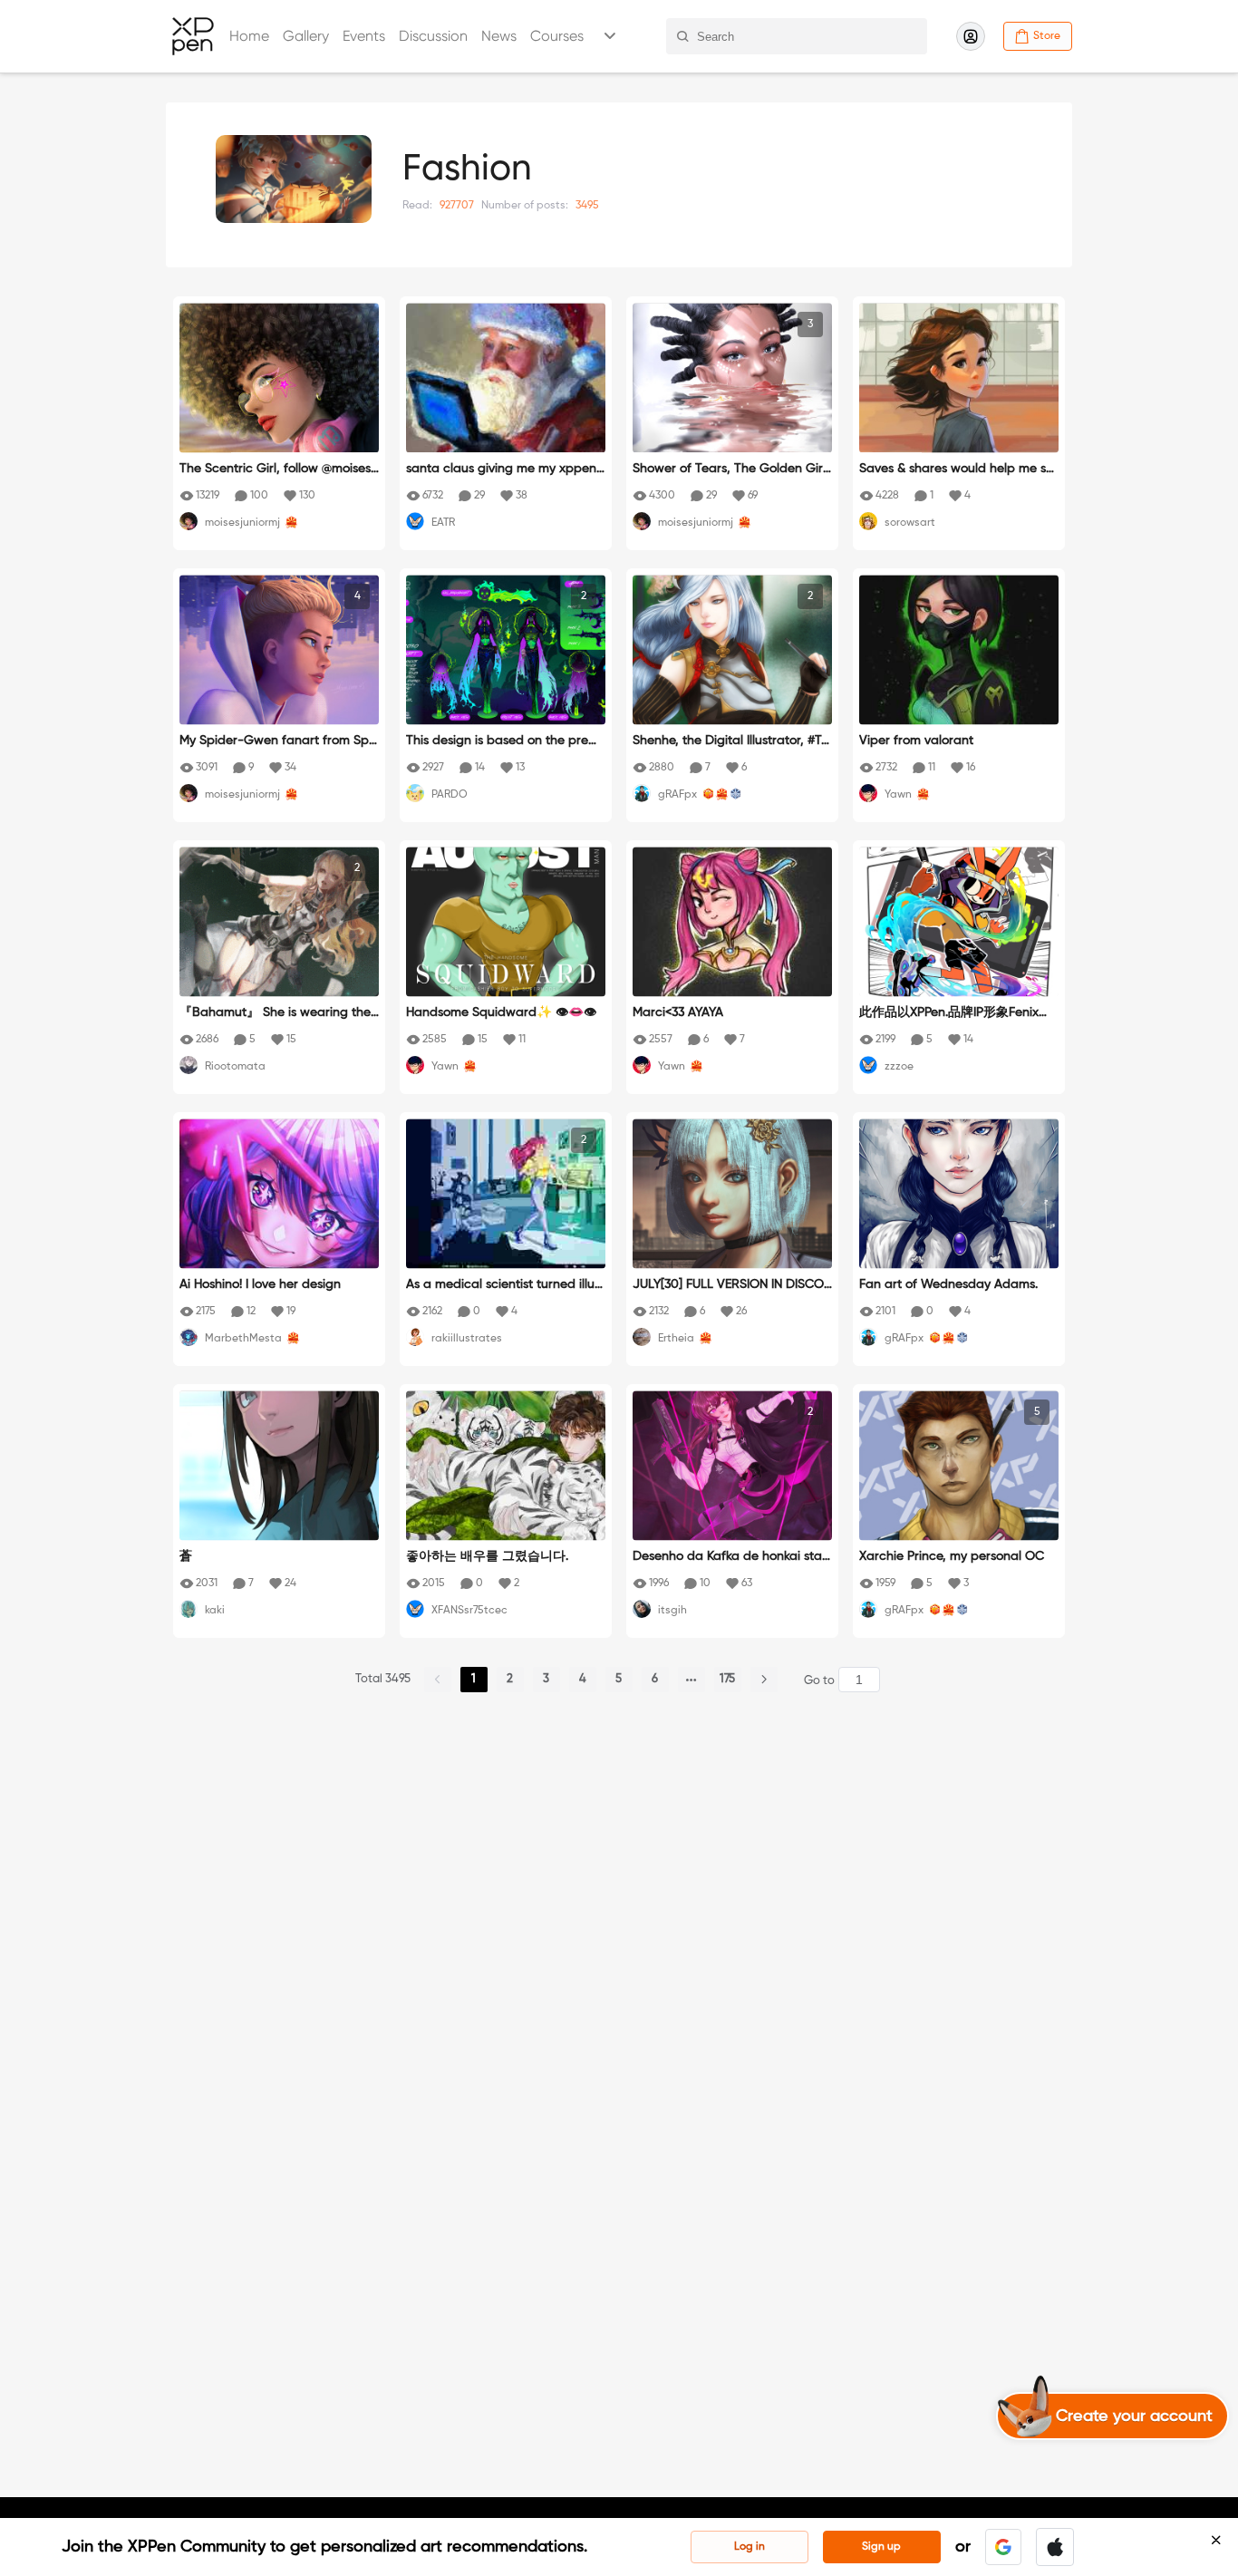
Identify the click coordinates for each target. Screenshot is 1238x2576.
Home (249, 36)
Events (364, 36)
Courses (557, 36)
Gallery (306, 36)
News (499, 36)
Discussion (433, 36)
